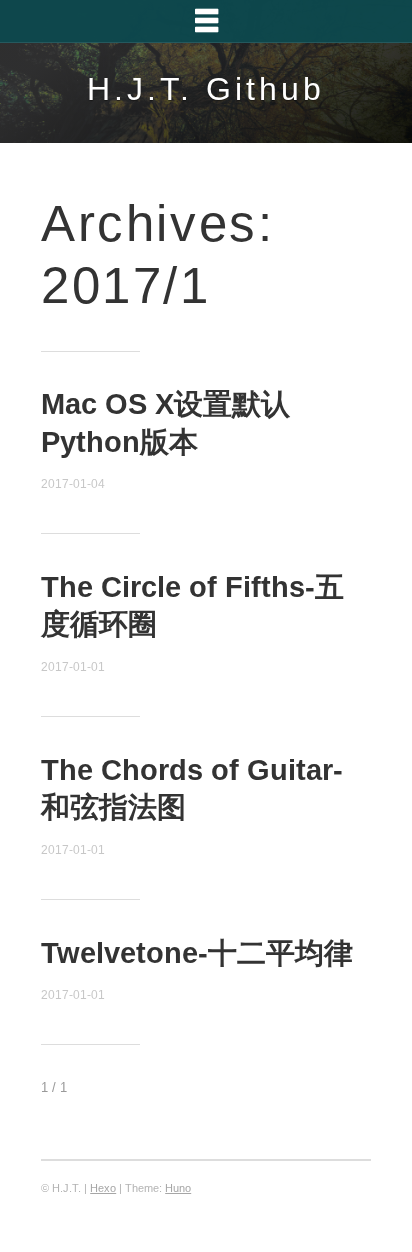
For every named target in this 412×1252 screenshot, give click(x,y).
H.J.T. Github (206, 89)
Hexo (103, 1188)
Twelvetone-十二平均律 (197, 953)
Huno (178, 1188)
